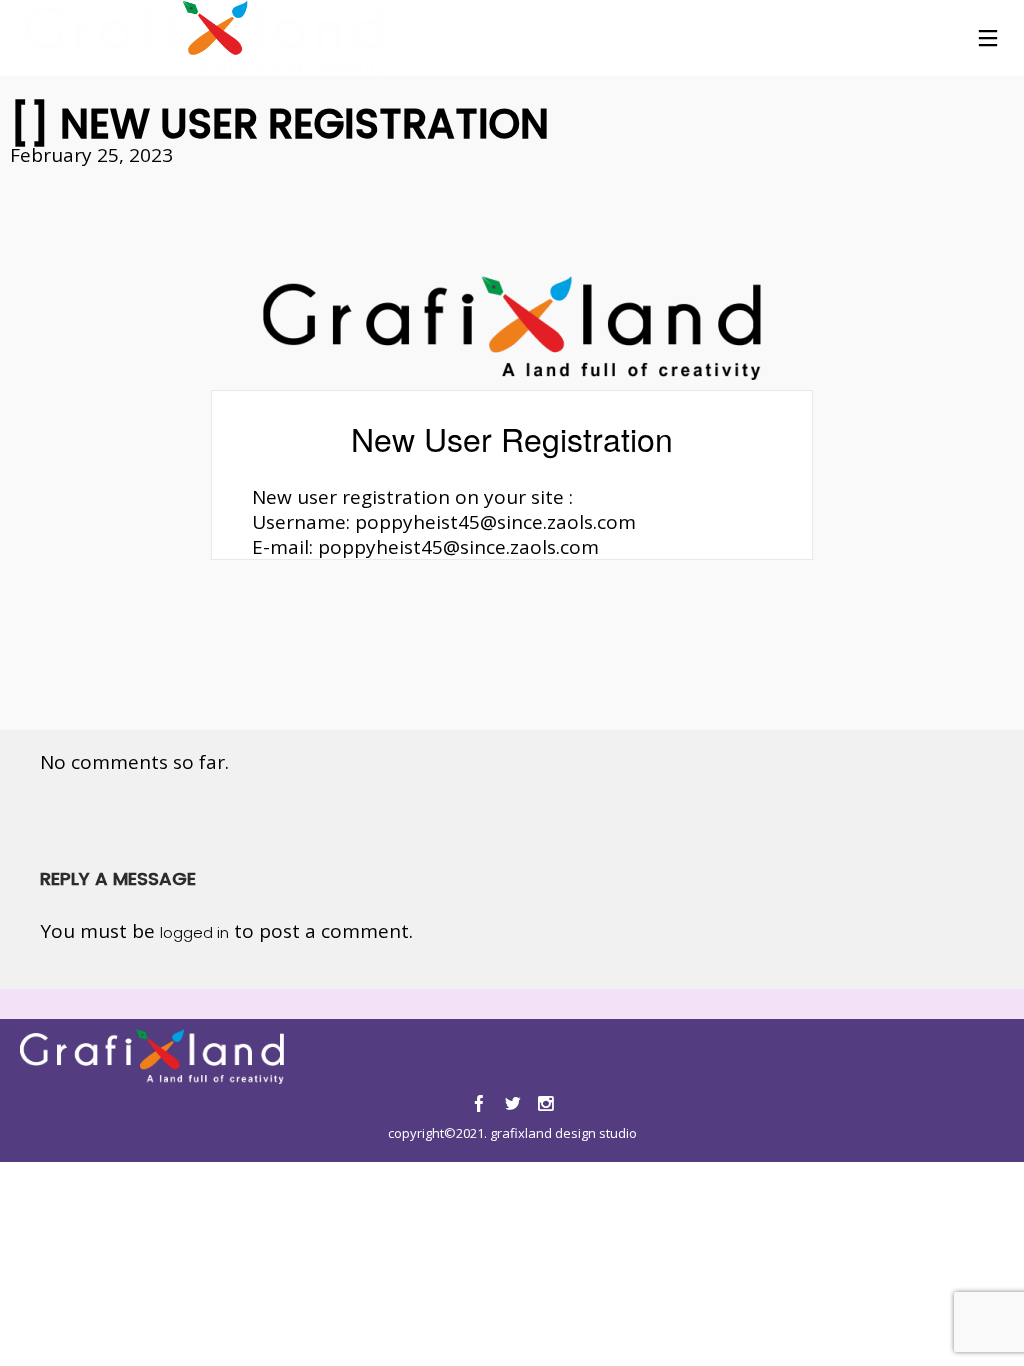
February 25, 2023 (91, 155)
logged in (194, 932)
